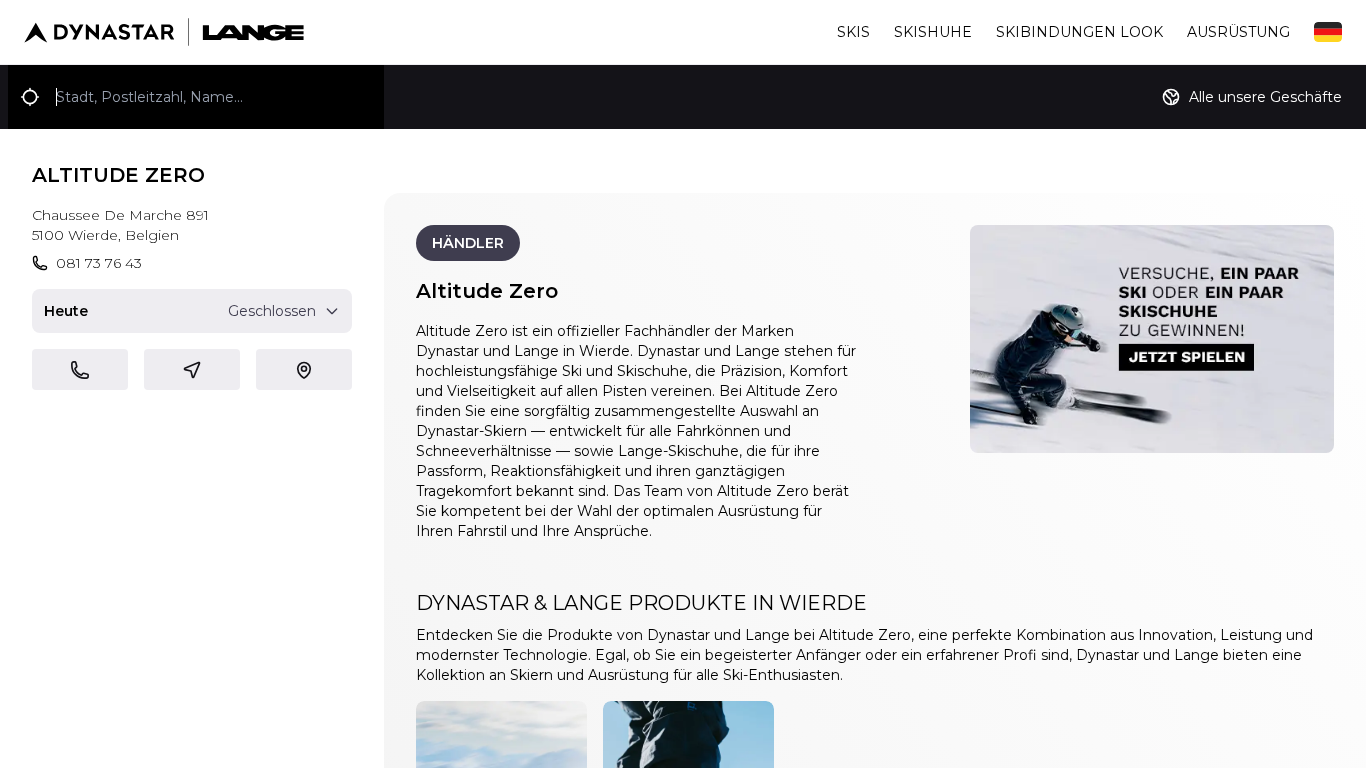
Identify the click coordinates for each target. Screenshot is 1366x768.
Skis (853, 32)
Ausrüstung (1238, 32)
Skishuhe (933, 32)
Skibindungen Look (1079, 32)
